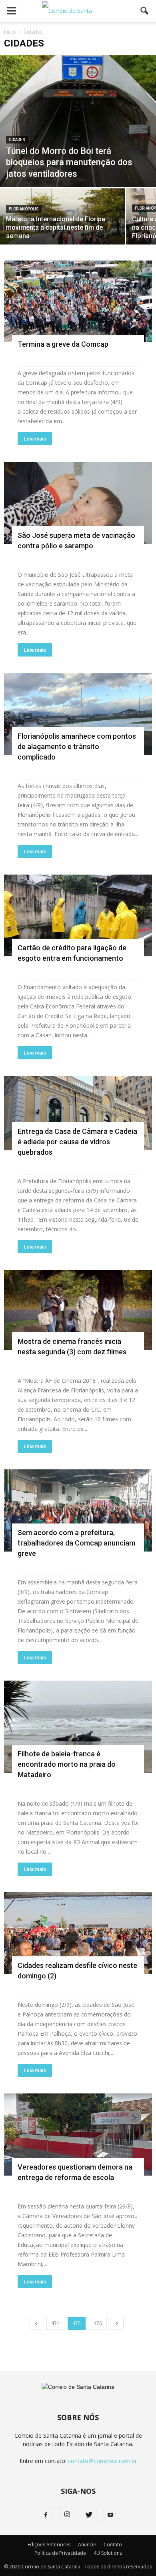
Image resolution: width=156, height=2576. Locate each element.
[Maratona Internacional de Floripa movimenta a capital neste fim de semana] (62, 219)
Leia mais (35, 439)
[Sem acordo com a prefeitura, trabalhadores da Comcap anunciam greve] (78, 1510)
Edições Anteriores (49, 2545)
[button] (145, 11)
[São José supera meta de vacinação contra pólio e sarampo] (78, 503)
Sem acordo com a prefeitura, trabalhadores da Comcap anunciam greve (76, 1543)
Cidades (17, 140)
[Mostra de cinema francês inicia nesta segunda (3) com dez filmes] (78, 1310)
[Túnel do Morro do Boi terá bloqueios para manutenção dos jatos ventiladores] (78, 121)
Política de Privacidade (60, 2553)
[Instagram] (67, 2515)
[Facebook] (46, 2515)
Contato (113, 2545)
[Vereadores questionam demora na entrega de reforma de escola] (78, 2135)
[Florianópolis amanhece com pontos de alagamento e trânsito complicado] (78, 714)
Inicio (10, 32)
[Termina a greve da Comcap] (78, 302)
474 (55, 2323)
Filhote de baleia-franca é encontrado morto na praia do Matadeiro (67, 1764)
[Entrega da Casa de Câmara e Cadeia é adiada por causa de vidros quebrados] (78, 1113)
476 (98, 2323)
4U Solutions (108, 2553)
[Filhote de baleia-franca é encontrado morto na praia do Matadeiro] (78, 1727)
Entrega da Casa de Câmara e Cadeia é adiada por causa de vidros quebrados (77, 1142)
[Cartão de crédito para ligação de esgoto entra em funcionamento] (78, 916)
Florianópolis (24, 209)
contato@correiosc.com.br (102, 2461)
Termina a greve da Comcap (63, 344)
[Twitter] (89, 2515)
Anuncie (87, 2545)
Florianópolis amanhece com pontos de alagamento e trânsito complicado (77, 747)
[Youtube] (110, 2515)
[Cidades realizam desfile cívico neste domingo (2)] (78, 1933)
